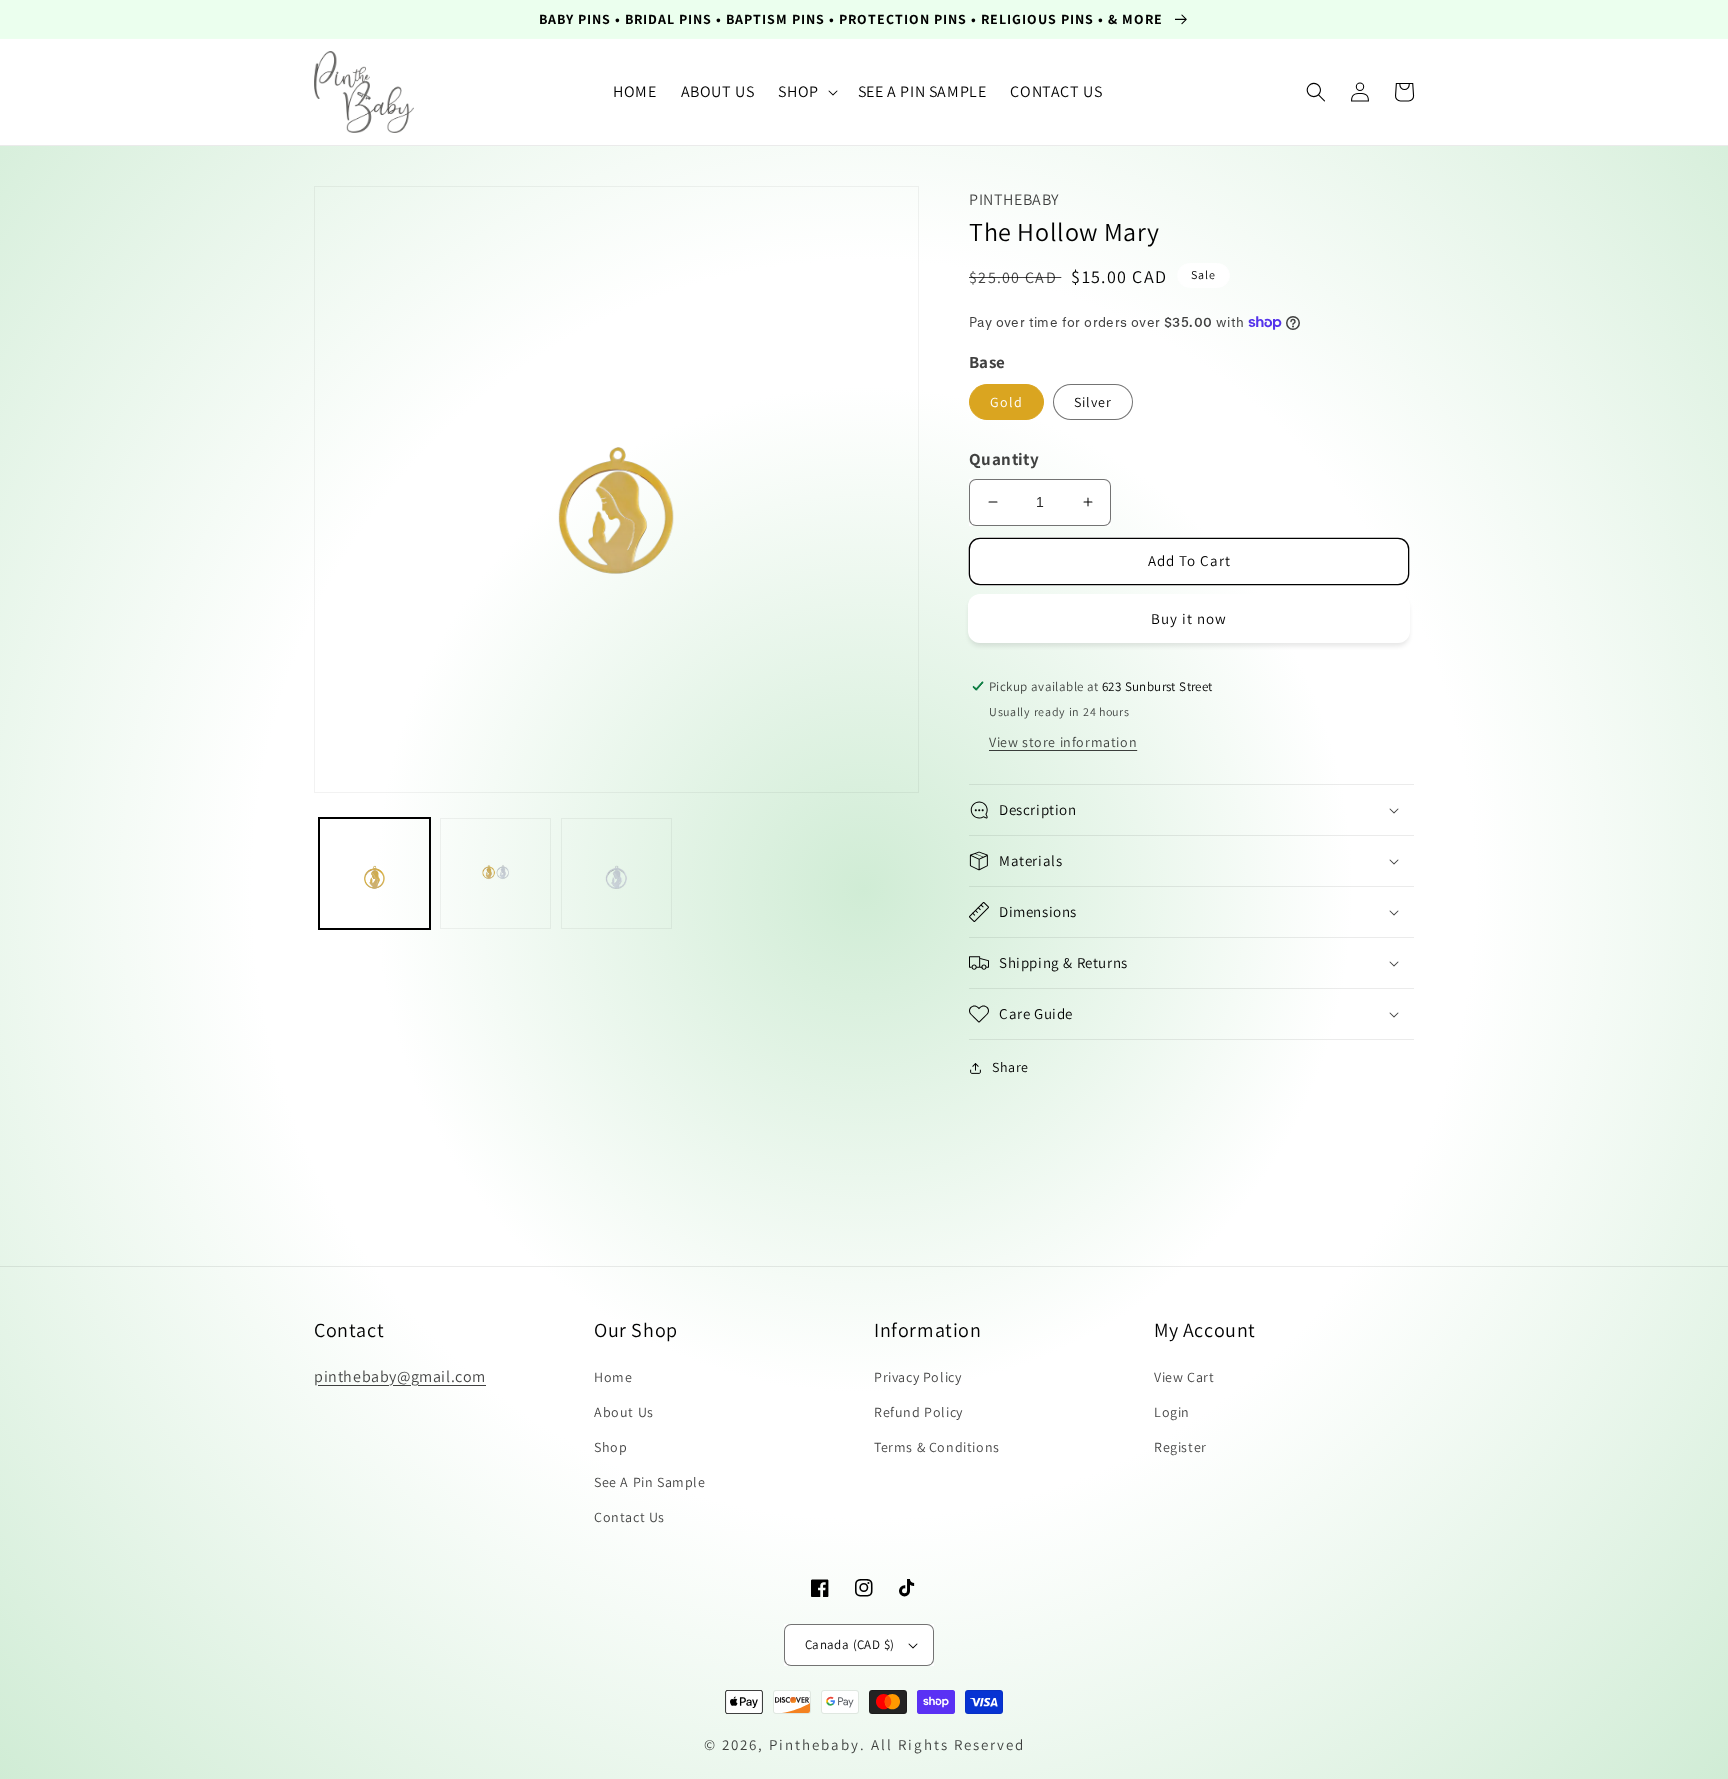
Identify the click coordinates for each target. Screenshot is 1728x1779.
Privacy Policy (917, 1377)
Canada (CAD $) (850, 1644)
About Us (624, 1412)
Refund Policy (918, 1412)
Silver (1093, 402)
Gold (1006, 402)
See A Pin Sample (650, 1482)
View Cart (1184, 1377)
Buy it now (1189, 618)
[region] (864, 19)
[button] (805, 92)
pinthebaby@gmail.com (400, 1376)
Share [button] (1010, 1067)
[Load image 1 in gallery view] (374, 873)
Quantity (1004, 459)
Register (1180, 1447)
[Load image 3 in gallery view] (616, 873)
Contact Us (629, 1517)
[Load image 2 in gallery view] (495, 873)
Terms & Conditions (937, 1447)
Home (613, 1377)
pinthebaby (814, 1744)
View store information (1063, 742)
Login (1172, 1412)
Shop (610, 1447)
